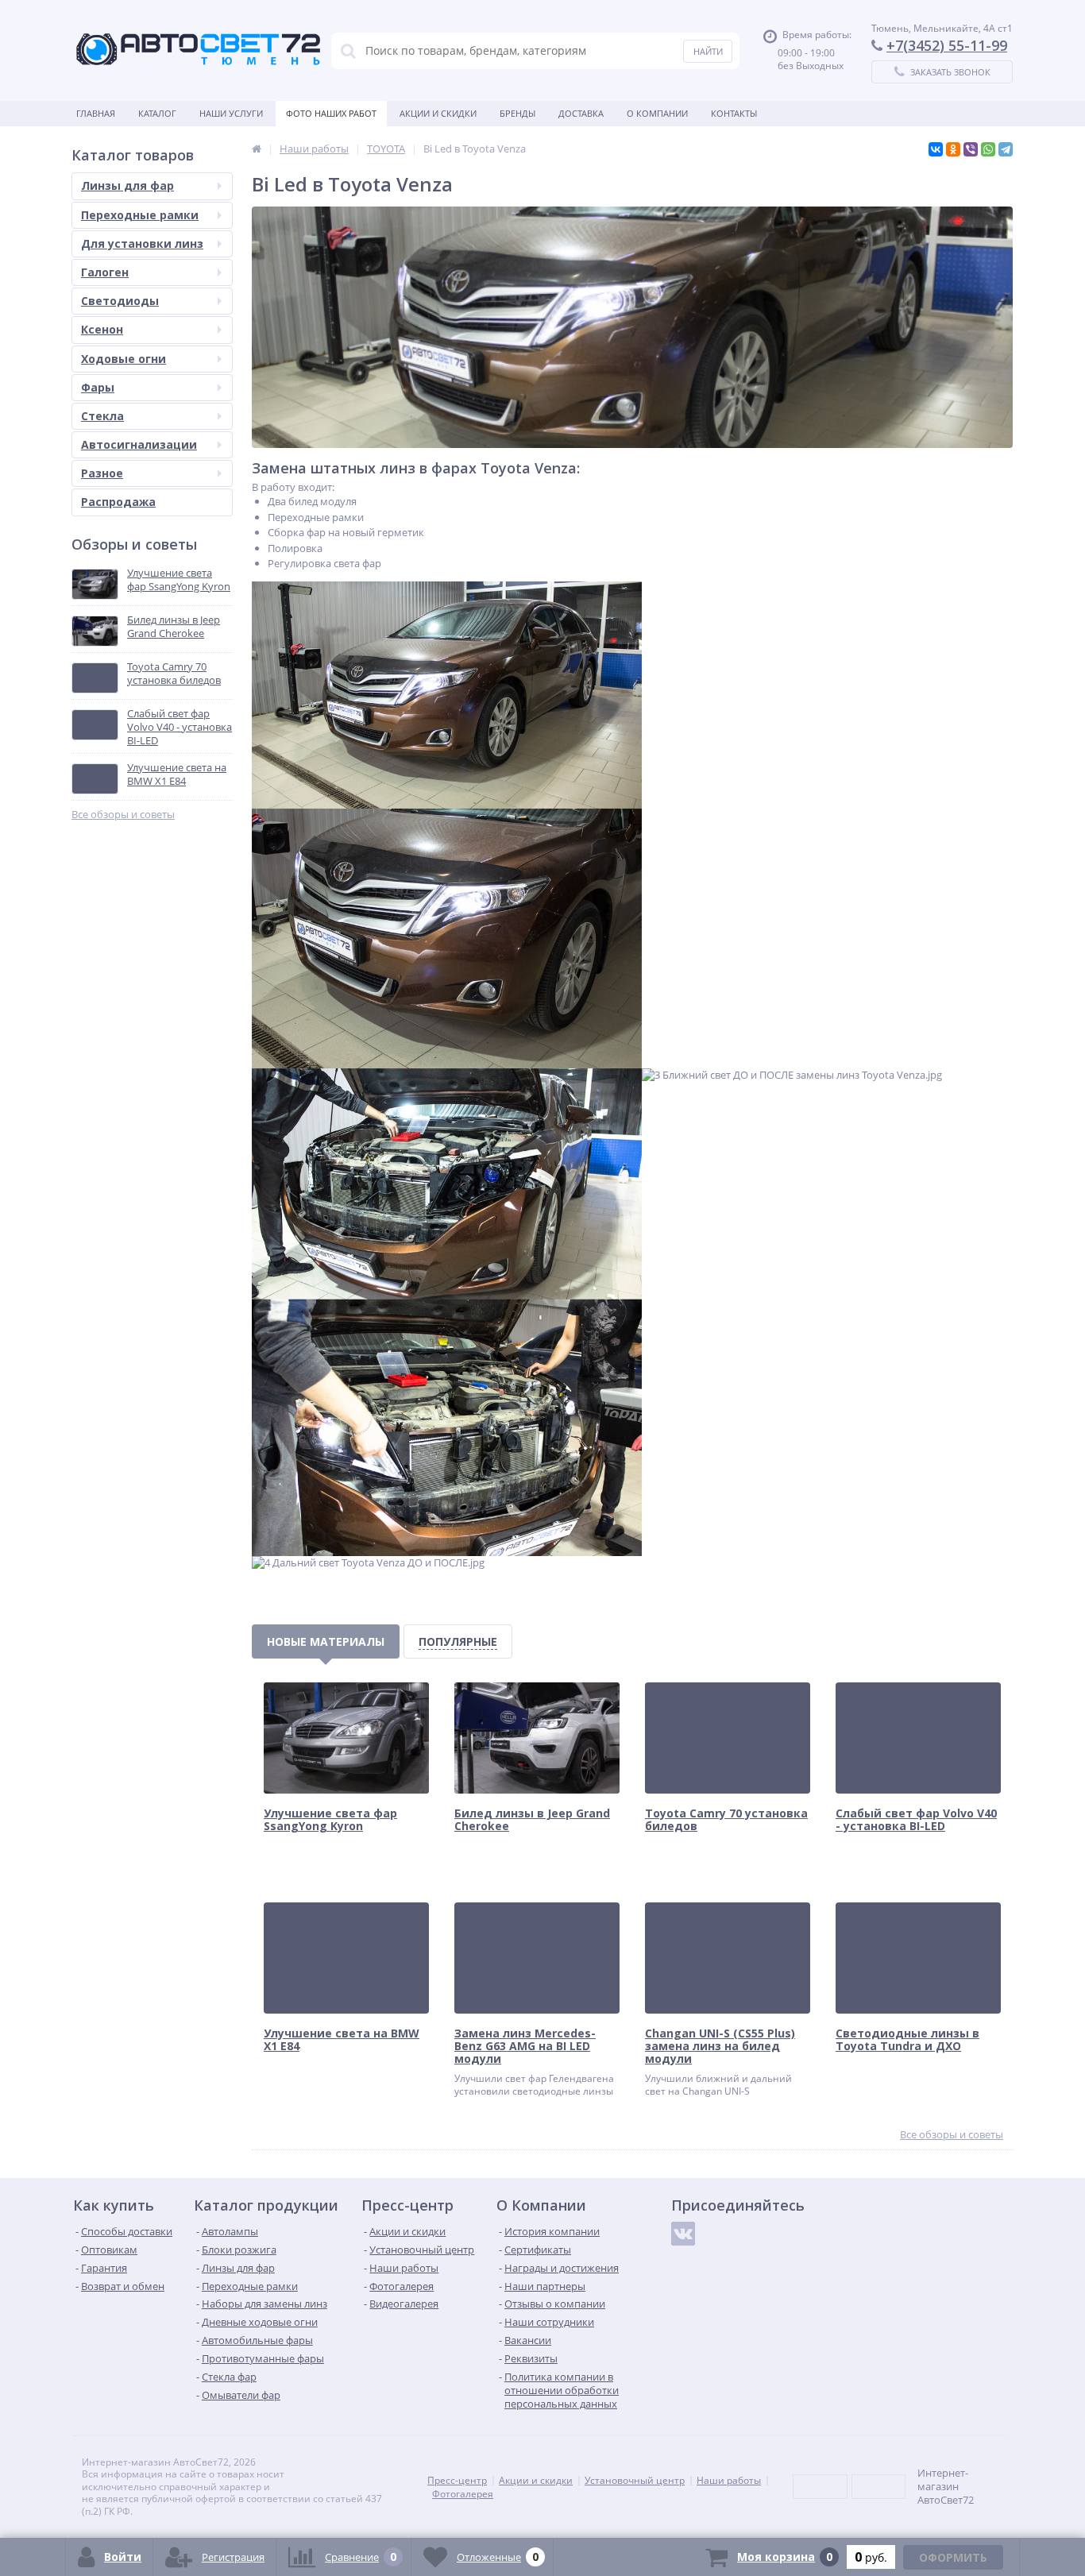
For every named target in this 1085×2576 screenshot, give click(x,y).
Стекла (102, 416)
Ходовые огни (124, 359)
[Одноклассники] (953, 149)
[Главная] (257, 149)
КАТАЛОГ (157, 113)
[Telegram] (1006, 149)
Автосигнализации (139, 444)
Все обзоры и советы (123, 815)
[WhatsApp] (988, 149)
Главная (96, 113)
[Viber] (971, 149)
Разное (102, 473)
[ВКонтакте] (936, 149)
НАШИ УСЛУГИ (231, 113)
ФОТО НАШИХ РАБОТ (331, 113)
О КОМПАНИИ (657, 113)
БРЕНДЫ (517, 113)
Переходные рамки (140, 215)
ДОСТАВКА (581, 113)
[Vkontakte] (683, 2234)
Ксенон (102, 329)
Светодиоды (120, 301)
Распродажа (118, 502)
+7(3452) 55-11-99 (947, 45)
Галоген (105, 272)
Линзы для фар (127, 185)
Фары (98, 387)
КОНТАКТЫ (734, 113)
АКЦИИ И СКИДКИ (438, 113)
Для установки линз (142, 243)
